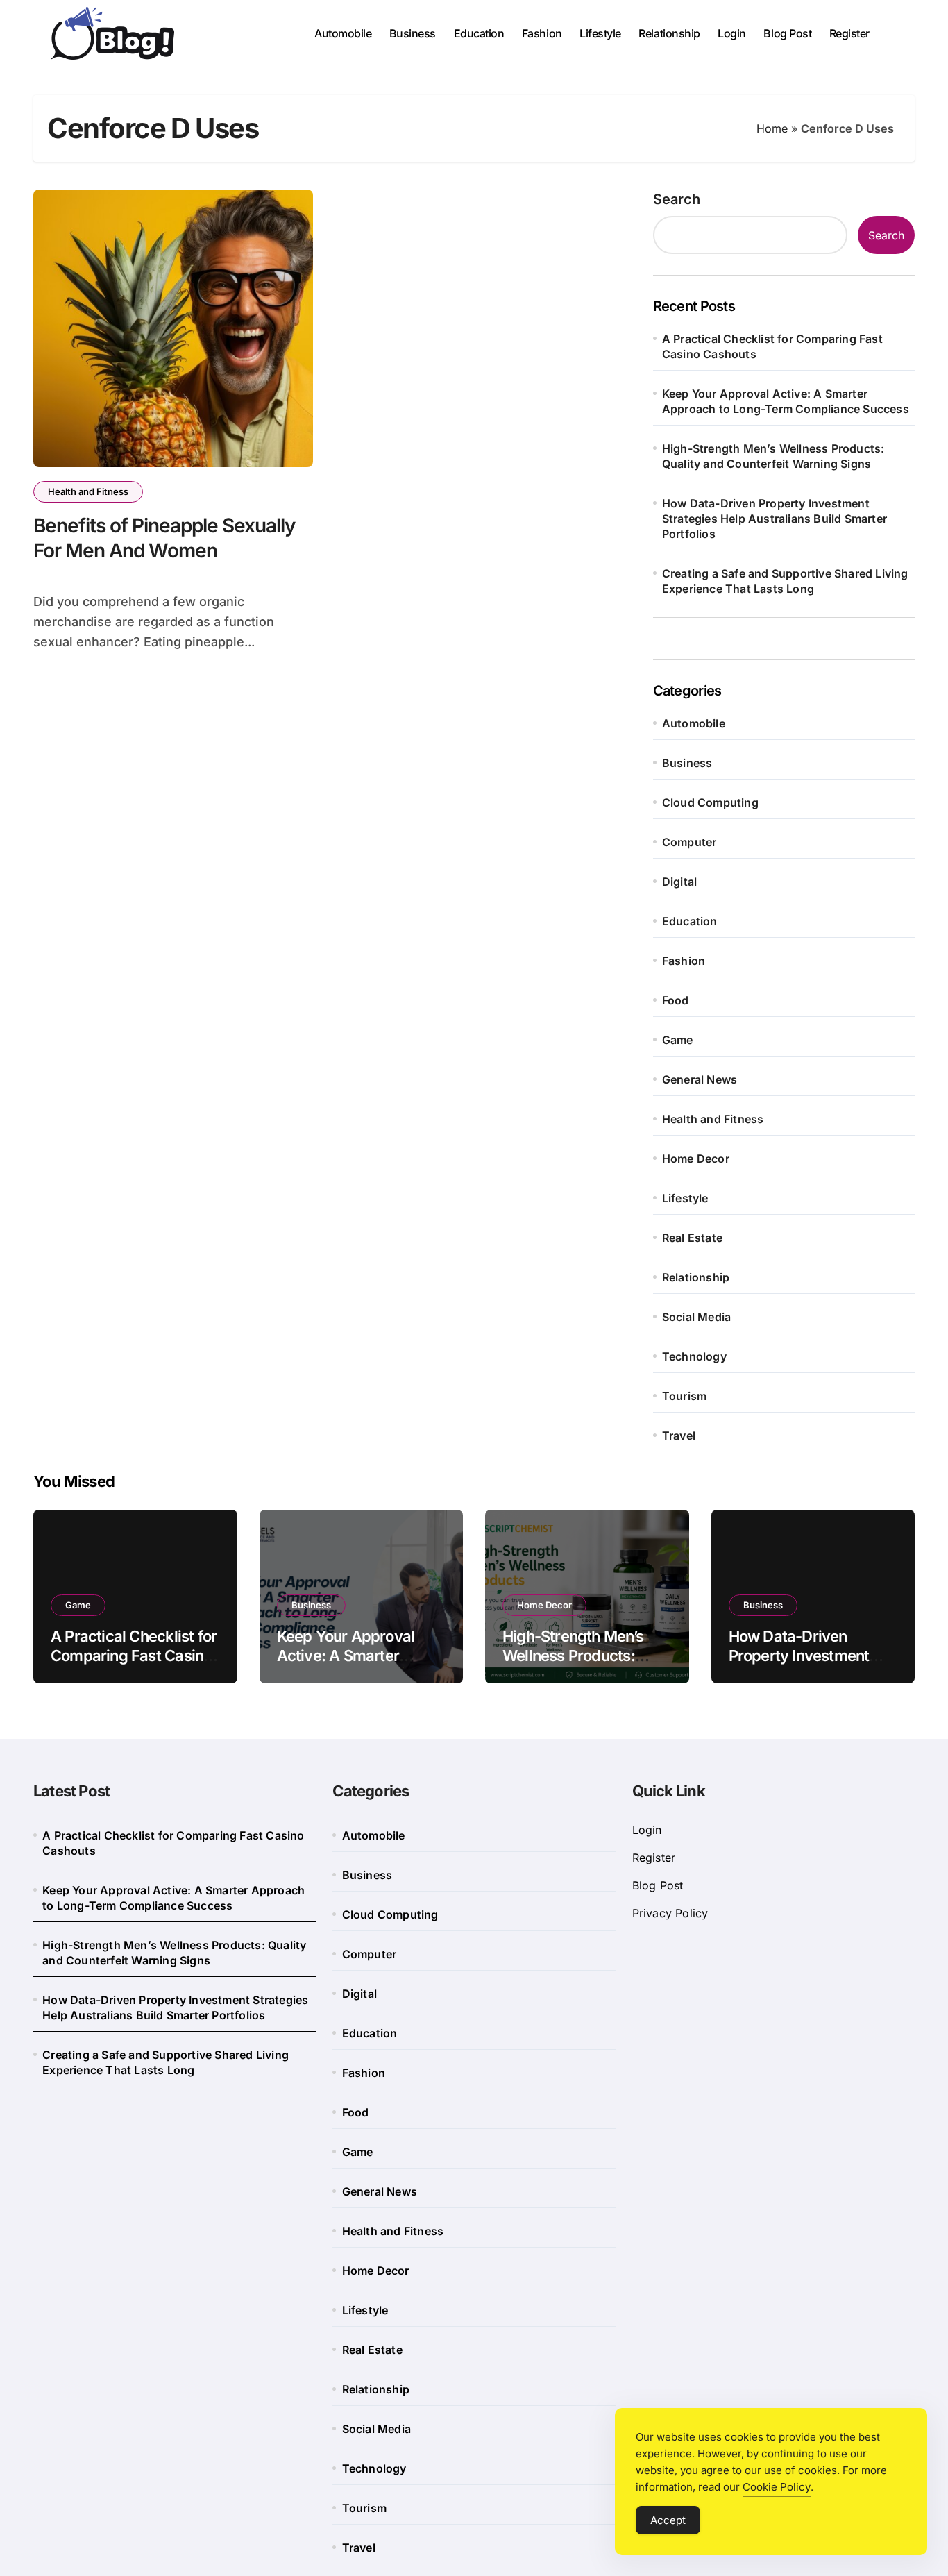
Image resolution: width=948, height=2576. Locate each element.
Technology (694, 1356)
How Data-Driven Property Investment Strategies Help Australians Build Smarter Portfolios (775, 519)
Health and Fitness (88, 491)
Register (849, 33)
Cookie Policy (777, 2487)
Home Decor (696, 1159)
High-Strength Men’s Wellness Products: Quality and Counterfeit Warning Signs (773, 456)
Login (732, 33)
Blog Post (787, 33)
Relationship (669, 33)
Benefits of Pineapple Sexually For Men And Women (164, 538)
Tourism (684, 1396)
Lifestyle (600, 33)
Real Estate (692, 1238)
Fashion (542, 33)
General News (700, 1079)
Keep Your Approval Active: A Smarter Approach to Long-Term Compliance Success (786, 401)
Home (772, 128)
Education (479, 33)
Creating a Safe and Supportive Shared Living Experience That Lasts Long (785, 581)
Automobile (343, 33)
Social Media (696, 1317)
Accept (668, 2520)
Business (413, 33)
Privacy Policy (670, 1913)
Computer (689, 842)
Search (677, 199)
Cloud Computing (710, 802)
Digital (679, 882)
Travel (679, 1436)
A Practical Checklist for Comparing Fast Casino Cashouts (772, 346)
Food (676, 1000)
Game (678, 1040)
